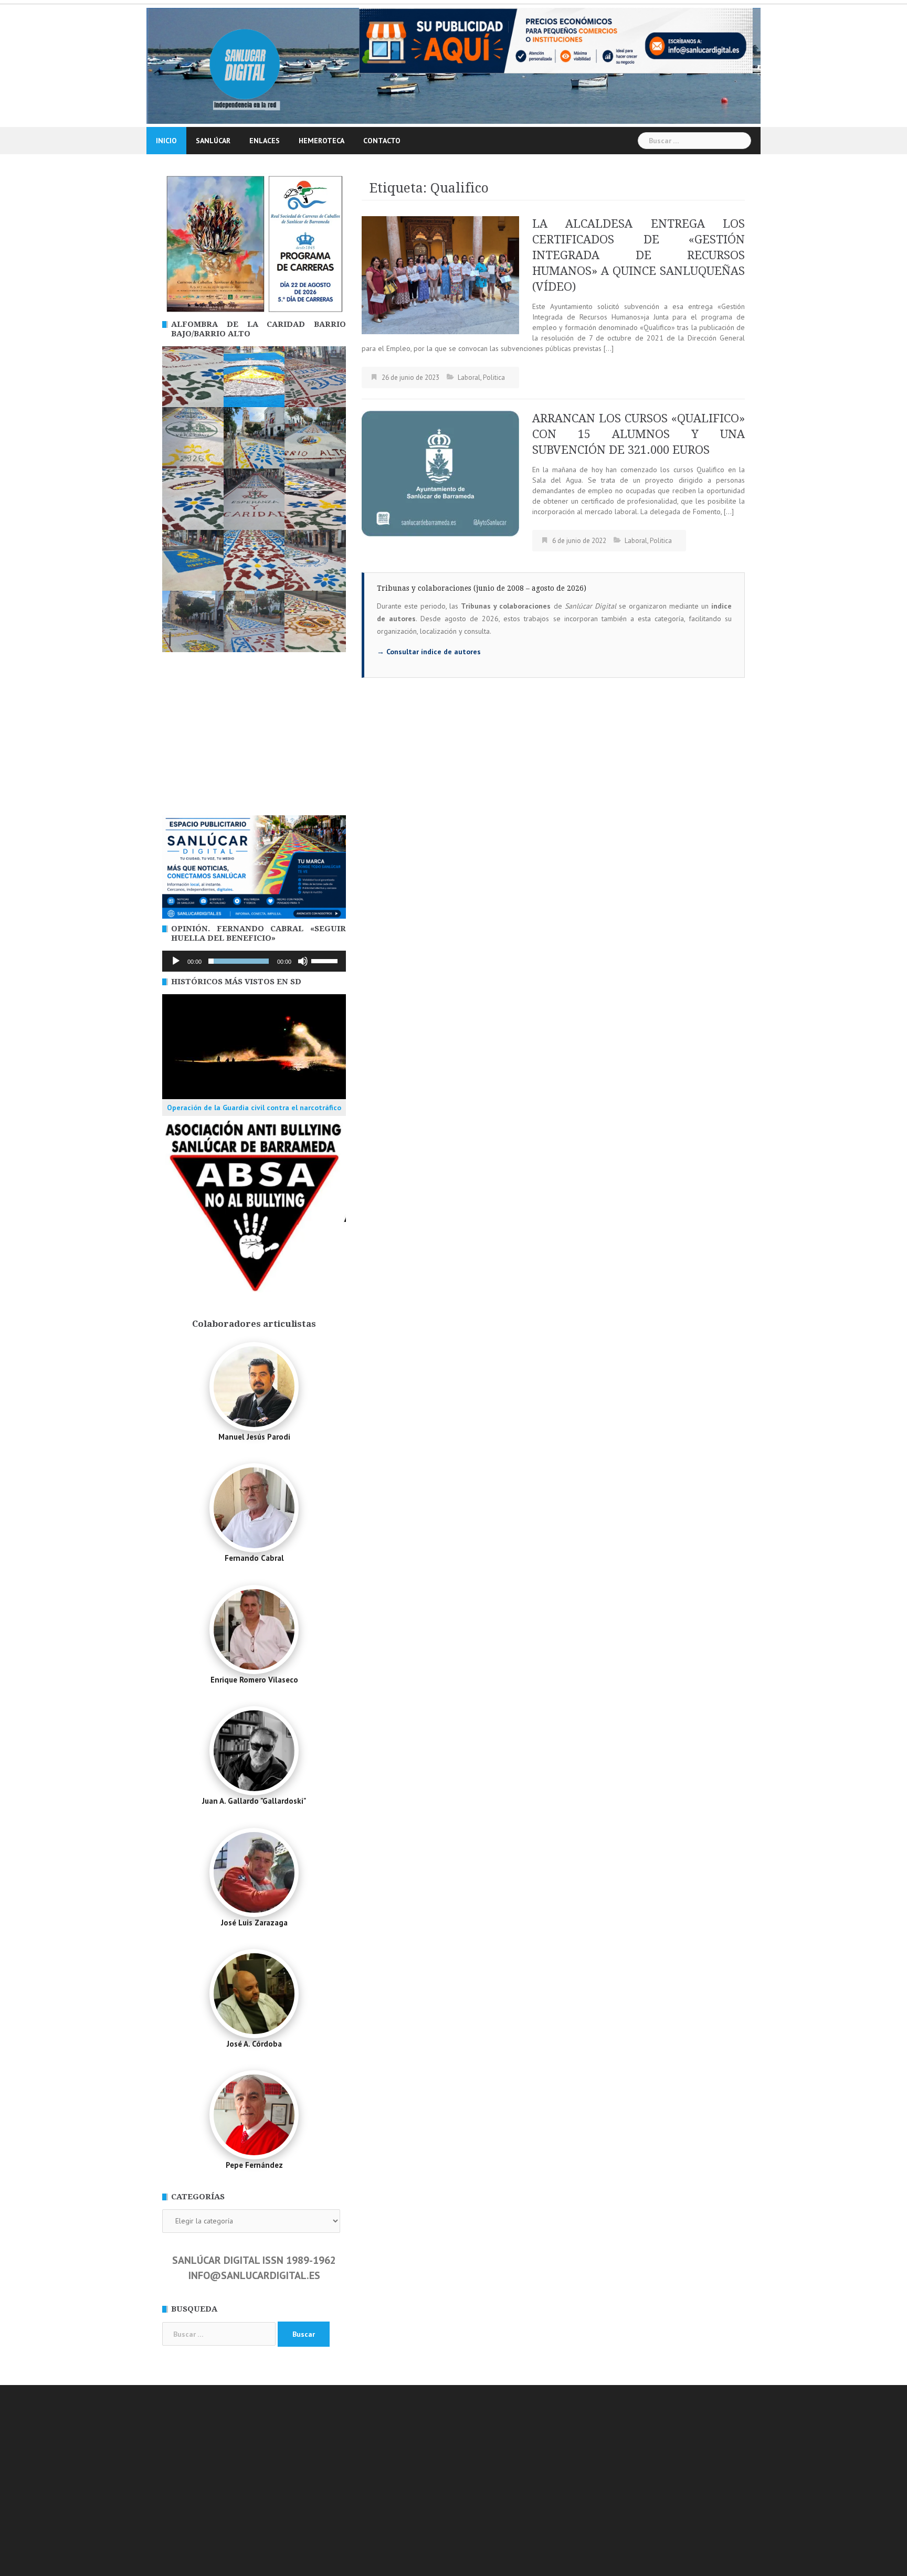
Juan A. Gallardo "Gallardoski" (254, 1801)
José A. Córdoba (254, 2044)
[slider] (326, 960)
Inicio (166, 141)
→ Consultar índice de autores (429, 652)
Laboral (469, 377)
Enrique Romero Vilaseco (254, 1680)
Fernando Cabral (254, 1558)
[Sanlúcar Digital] (245, 65)
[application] (254, 961)
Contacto (382, 141)
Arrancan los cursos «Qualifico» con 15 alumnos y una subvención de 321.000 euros (639, 434)
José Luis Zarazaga (254, 1923)
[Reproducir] (176, 961)
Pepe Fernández (254, 2165)
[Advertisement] (254, 737)
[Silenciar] (303, 961)
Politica (494, 377)
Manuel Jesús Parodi (254, 1437)
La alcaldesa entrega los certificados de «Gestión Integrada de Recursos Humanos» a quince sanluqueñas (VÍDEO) (639, 255)
